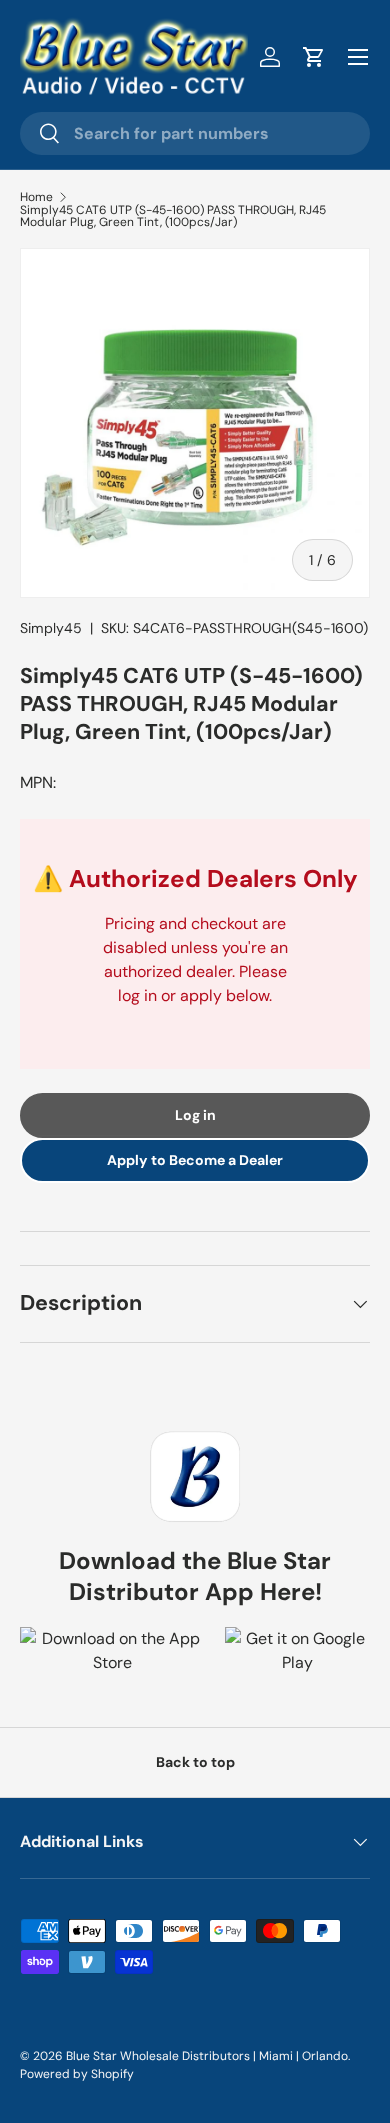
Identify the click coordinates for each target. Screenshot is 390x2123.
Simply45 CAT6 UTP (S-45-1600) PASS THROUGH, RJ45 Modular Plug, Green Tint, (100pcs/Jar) (173, 216)
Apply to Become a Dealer (195, 1160)
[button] (314, 57)
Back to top (195, 1762)
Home (36, 197)
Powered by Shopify (77, 2074)
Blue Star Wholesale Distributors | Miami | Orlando (207, 2056)
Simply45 (51, 628)
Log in (195, 1115)
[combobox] (195, 133)
